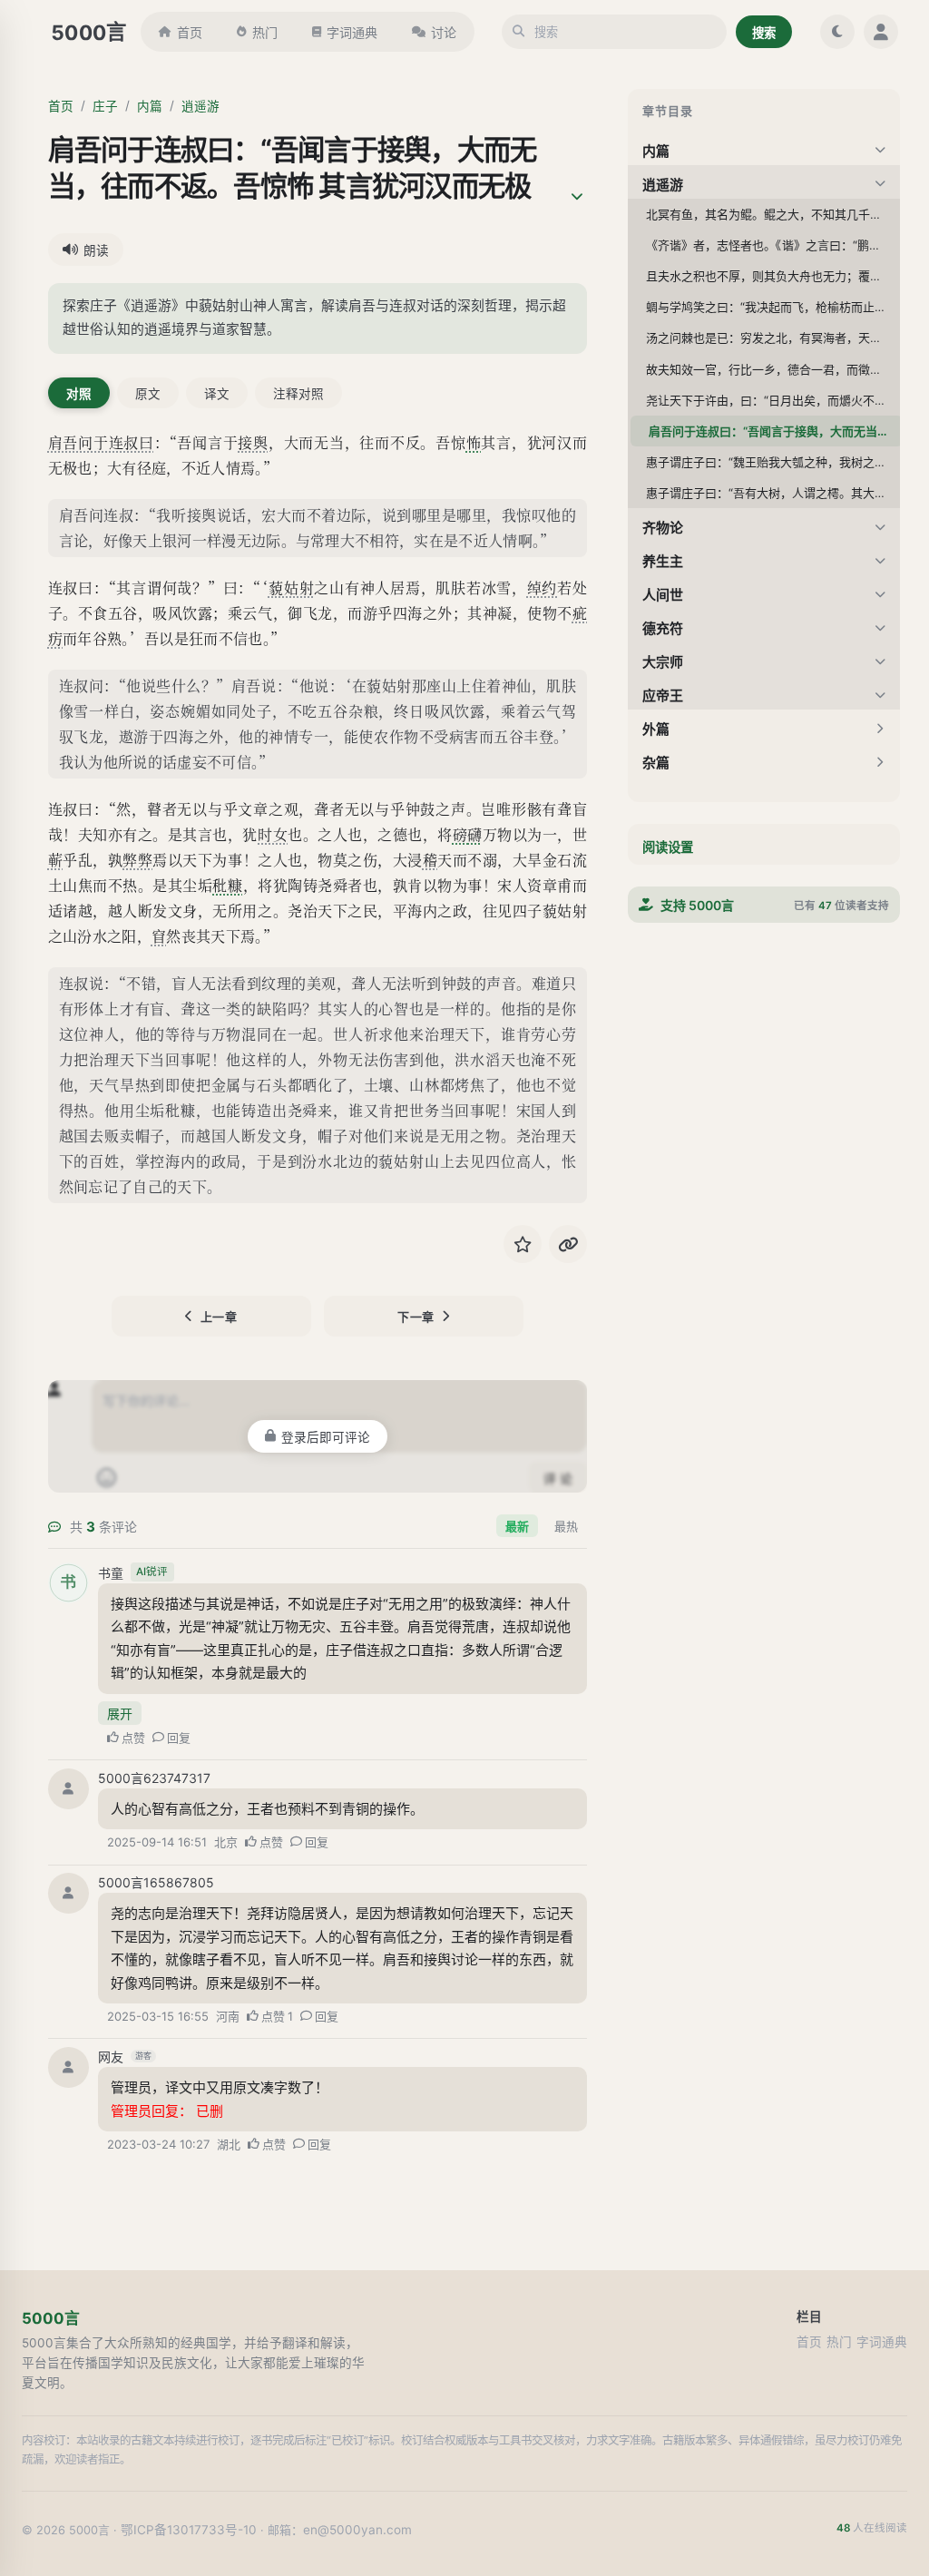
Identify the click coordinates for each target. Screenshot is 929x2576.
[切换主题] (837, 32)
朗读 (96, 250)
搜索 (764, 33)
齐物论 (663, 528)
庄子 (105, 106)
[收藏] (523, 1244)
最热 (566, 1526)
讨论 (444, 32)
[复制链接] (568, 1244)
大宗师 (663, 662)
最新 (517, 1526)
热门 (265, 32)
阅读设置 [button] (668, 847)
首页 (190, 32)
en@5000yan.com (357, 2530)
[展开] (577, 197)
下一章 (416, 1317)
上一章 (219, 1317)
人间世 (663, 595)
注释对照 (298, 394)
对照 (79, 394)
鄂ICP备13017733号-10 (189, 2530)
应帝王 (663, 695)
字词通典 (352, 32)
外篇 (656, 729)
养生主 (663, 561)
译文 (217, 394)
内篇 (150, 106)
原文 (148, 394)
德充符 (663, 628)
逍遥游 (200, 106)
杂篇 (656, 763)
